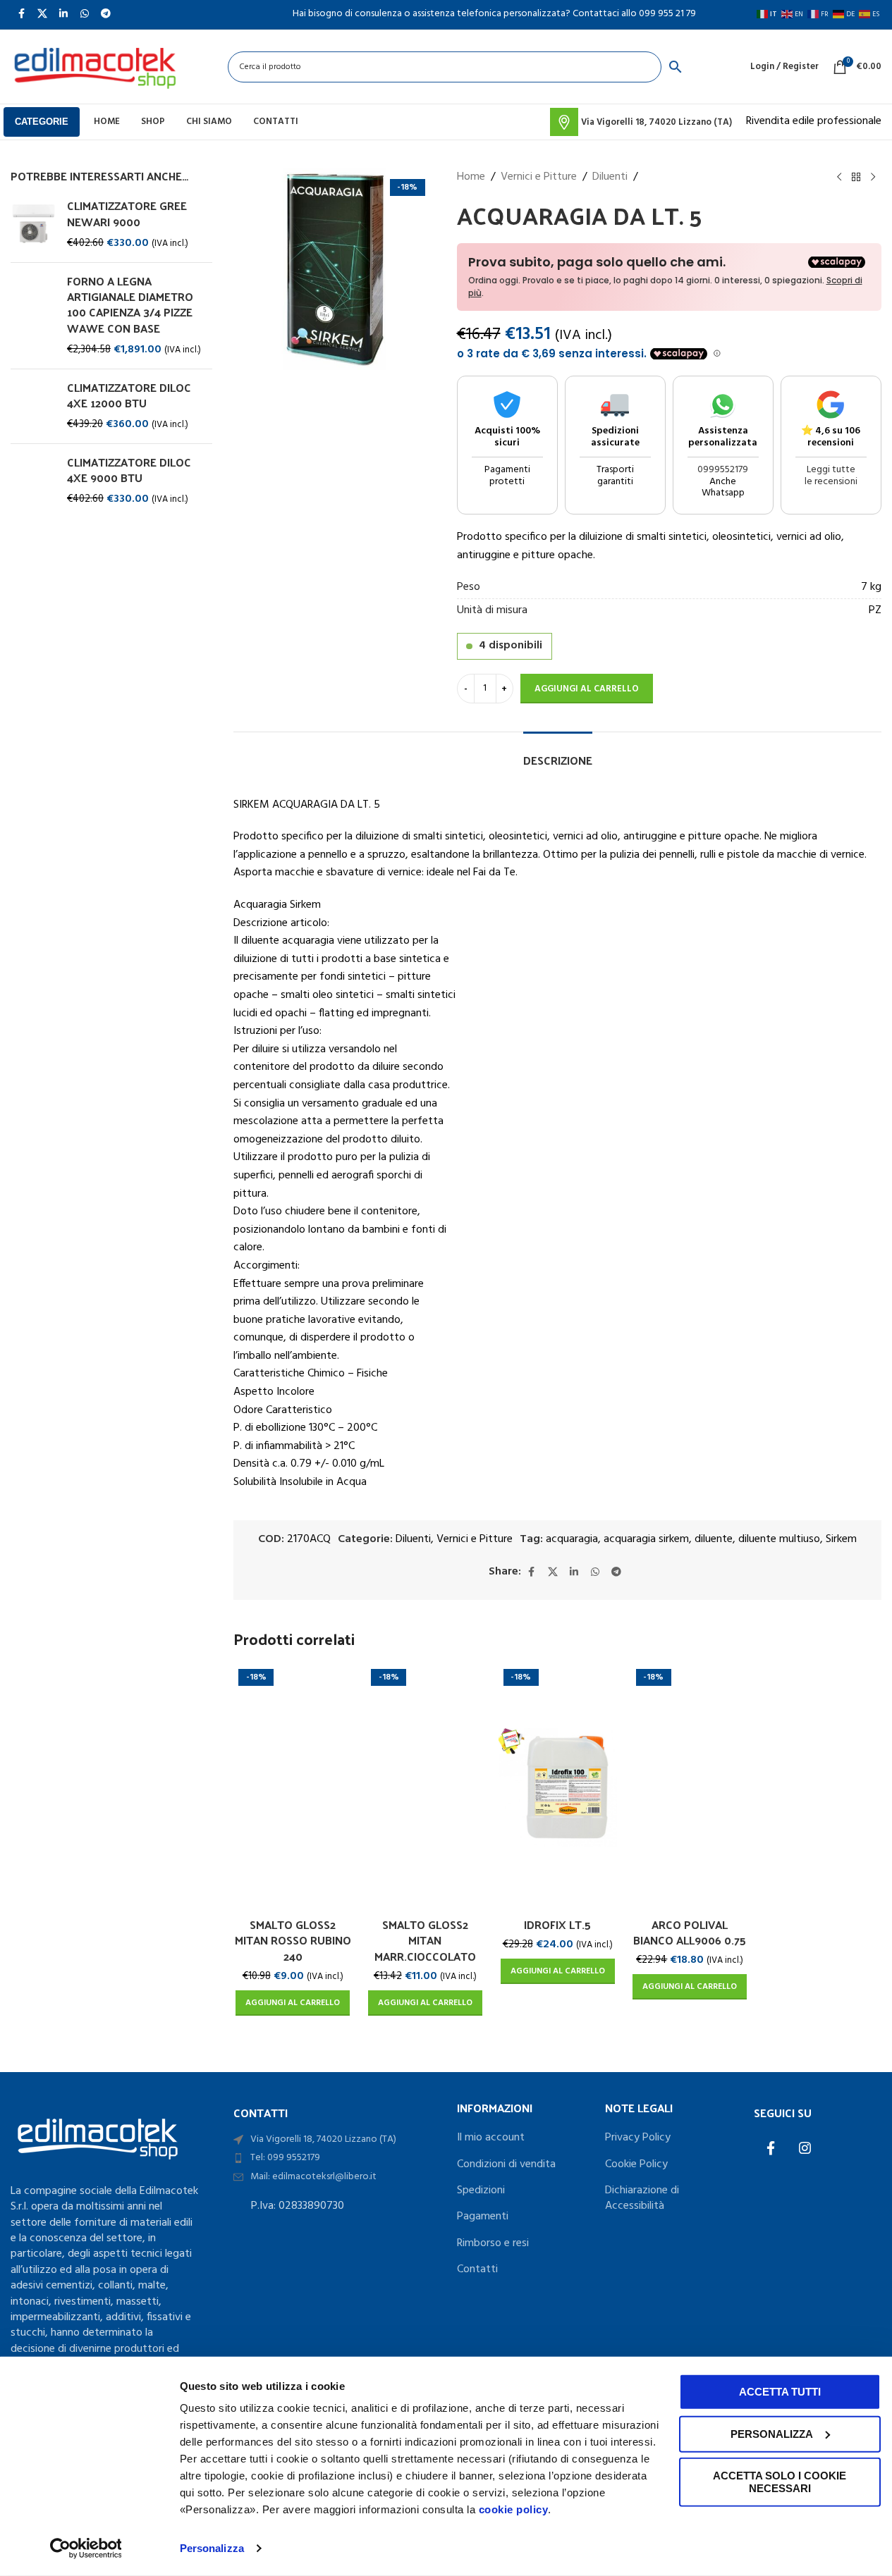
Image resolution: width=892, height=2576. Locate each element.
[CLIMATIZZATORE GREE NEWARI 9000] (33, 224)
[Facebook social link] (532, 1572)
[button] (293, 2003)
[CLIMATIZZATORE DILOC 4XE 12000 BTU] (33, 406)
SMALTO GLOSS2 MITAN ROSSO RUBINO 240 (293, 1940)
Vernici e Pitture (539, 177)
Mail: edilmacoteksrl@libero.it (313, 2177)
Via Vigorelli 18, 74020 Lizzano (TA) (323, 2139)
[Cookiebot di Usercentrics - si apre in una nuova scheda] (86, 2549)
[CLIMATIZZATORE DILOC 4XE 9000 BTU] (33, 481)
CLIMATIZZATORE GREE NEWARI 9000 (127, 214)
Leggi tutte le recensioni (831, 476)
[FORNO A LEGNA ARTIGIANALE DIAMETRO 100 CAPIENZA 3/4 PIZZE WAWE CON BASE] (33, 316)
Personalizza (212, 2548)
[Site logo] (94, 67)
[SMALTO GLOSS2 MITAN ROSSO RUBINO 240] (293, 1787)
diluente (714, 1539)
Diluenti (610, 177)
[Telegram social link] (616, 1572)
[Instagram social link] (805, 2150)
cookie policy (514, 2509)
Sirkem (841, 1539)
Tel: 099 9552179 (285, 2158)
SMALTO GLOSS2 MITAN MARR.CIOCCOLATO (425, 1940)
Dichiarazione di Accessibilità (642, 2199)
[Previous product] (839, 178)
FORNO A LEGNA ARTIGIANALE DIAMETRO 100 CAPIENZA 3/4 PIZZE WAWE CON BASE (130, 305)
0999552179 (723, 470)
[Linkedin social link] (574, 1572)
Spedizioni (481, 2190)
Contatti (477, 2269)
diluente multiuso (779, 1539)
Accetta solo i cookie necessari (780, 2482)
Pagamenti (483, 2217)
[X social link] (553, 1572)
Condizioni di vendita (506, 2164)
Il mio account (491, 2138)
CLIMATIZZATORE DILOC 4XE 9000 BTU (129, 470)
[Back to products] (856, 178)
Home (471, 177)
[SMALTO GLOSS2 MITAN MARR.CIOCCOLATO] (425, 1787)
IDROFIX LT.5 (557, 1924)
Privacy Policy (638, 2138)
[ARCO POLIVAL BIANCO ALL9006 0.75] (690, 1787)
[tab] (558, 753)
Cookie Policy (636, 2164)
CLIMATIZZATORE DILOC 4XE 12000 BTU (129, 396)
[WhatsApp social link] (595, 1572)
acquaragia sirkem (646, 1539)
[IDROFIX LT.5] (558, 1787)
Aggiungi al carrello (587, 689)
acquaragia (572, 1539)
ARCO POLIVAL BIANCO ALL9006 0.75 (690, 1932)
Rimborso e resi (493, 2243)
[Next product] (873, 178)
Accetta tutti (780, 2392)
